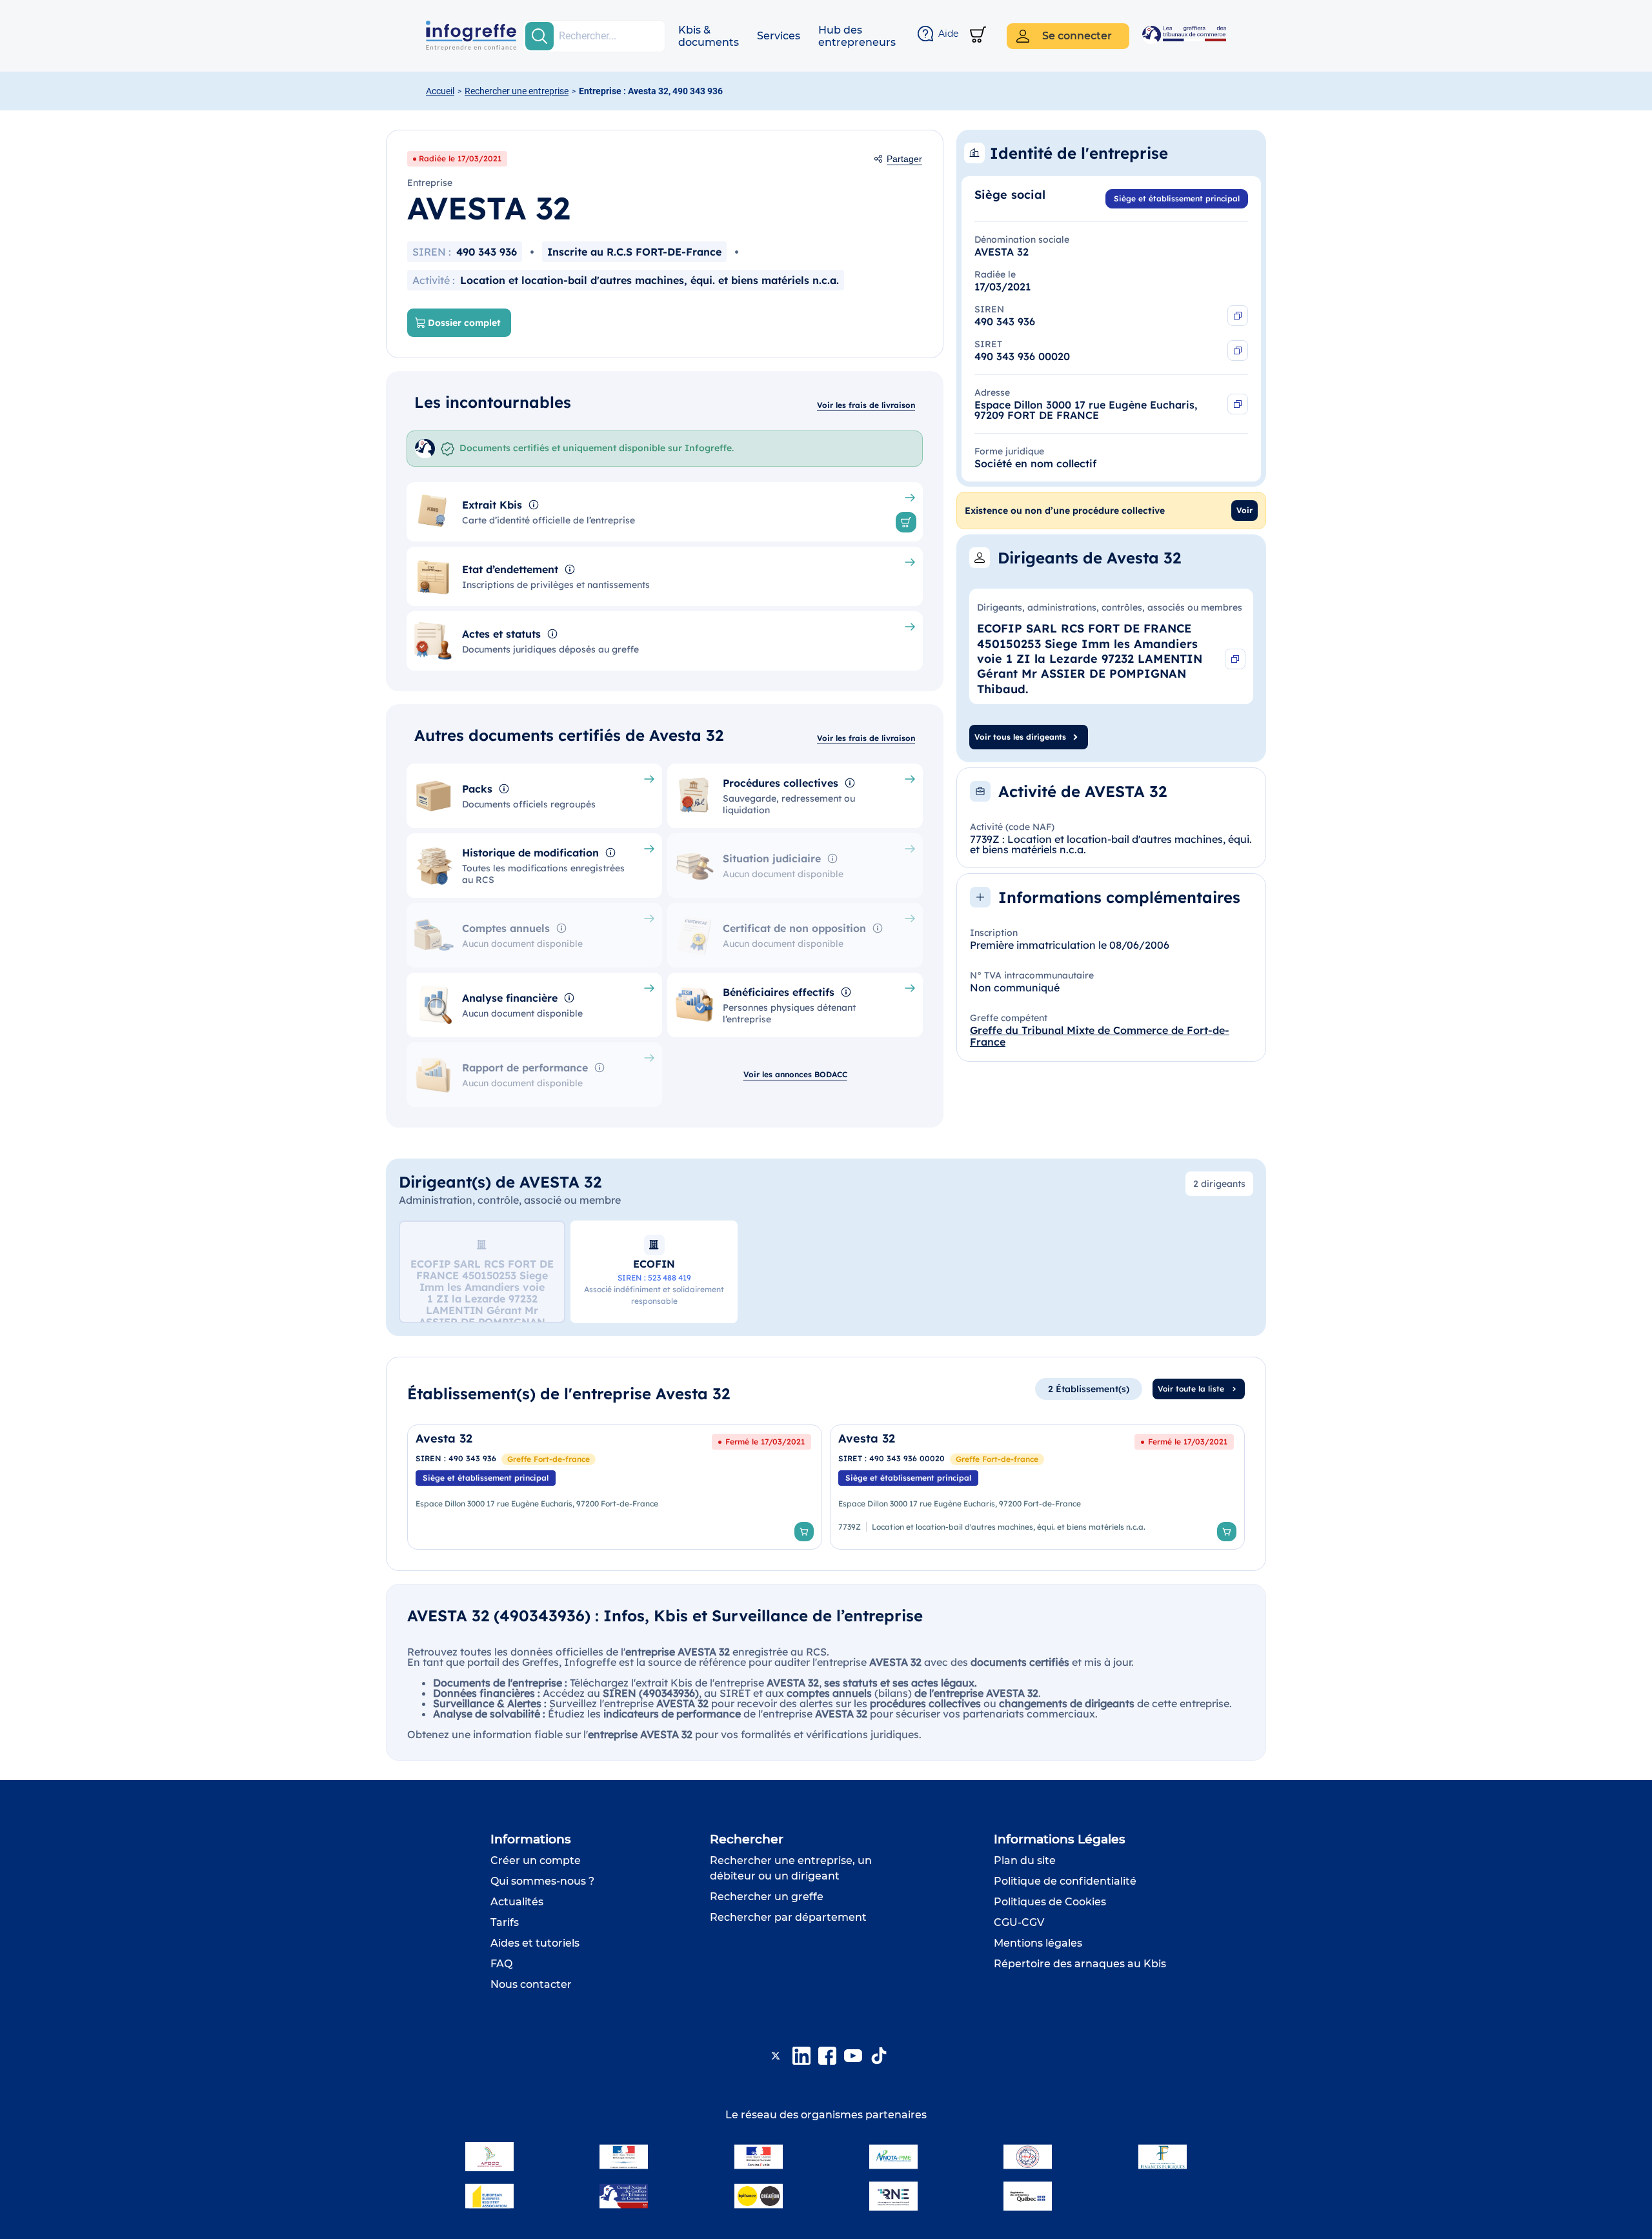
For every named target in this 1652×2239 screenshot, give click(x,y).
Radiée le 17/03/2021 (460, 158)
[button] (709, 36)
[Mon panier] (978, 36)
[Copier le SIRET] (1238, 350)
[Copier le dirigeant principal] (1235, 659)
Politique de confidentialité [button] (1065, 1881)
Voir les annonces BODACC (795, 1074)
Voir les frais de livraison (866, 405)
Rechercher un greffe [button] (767, 1897)
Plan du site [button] (1025, 1860)
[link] (615, 1487)
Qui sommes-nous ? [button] (542, 1881)
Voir (1244, 510)
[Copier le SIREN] (1238, 316)
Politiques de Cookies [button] (1050, 1902)
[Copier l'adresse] (1238, 404)
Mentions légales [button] (1038, 1943)
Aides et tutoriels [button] (535, 1943)
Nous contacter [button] (531, 1984)
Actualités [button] (517, 1902)
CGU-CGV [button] (1019, 1922)
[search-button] (539, 36)
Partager (904, 159)
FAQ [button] (501, 1964)
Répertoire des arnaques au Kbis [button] (1080, 1964)
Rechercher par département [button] (788, 1917)
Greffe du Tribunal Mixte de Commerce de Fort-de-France (1100, 1036)
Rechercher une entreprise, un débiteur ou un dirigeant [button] (791, 1868)
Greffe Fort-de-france (549, 1459)
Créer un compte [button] (536, 1860)
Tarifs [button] (505, 1922)
